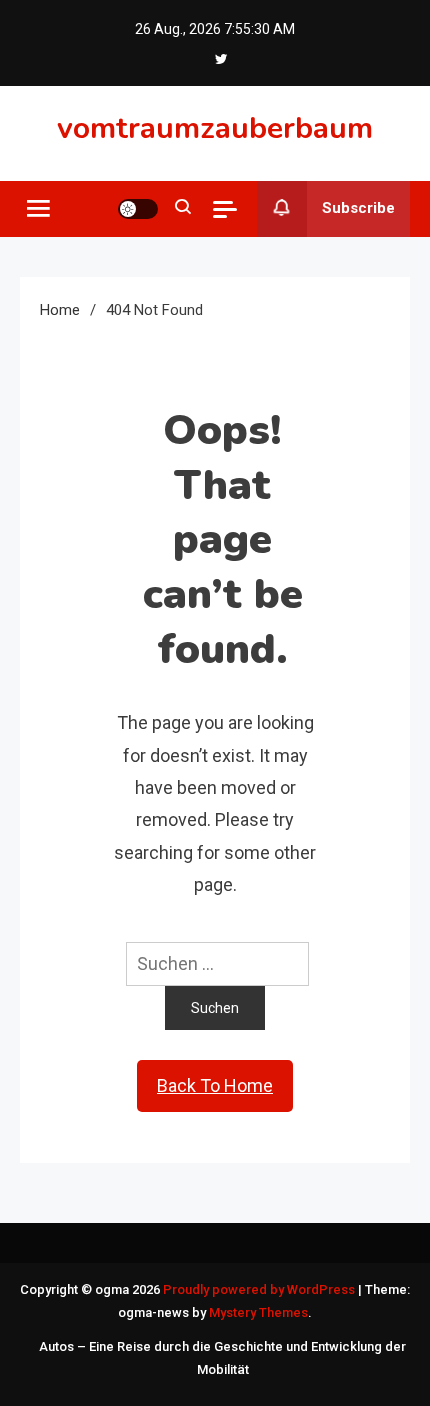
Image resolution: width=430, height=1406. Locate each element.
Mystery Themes (258, 1312)
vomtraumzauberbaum (215, 128)
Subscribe (358, 208)
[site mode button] (138, 209)
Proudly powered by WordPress (260, 1289)
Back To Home (215, 1085)
